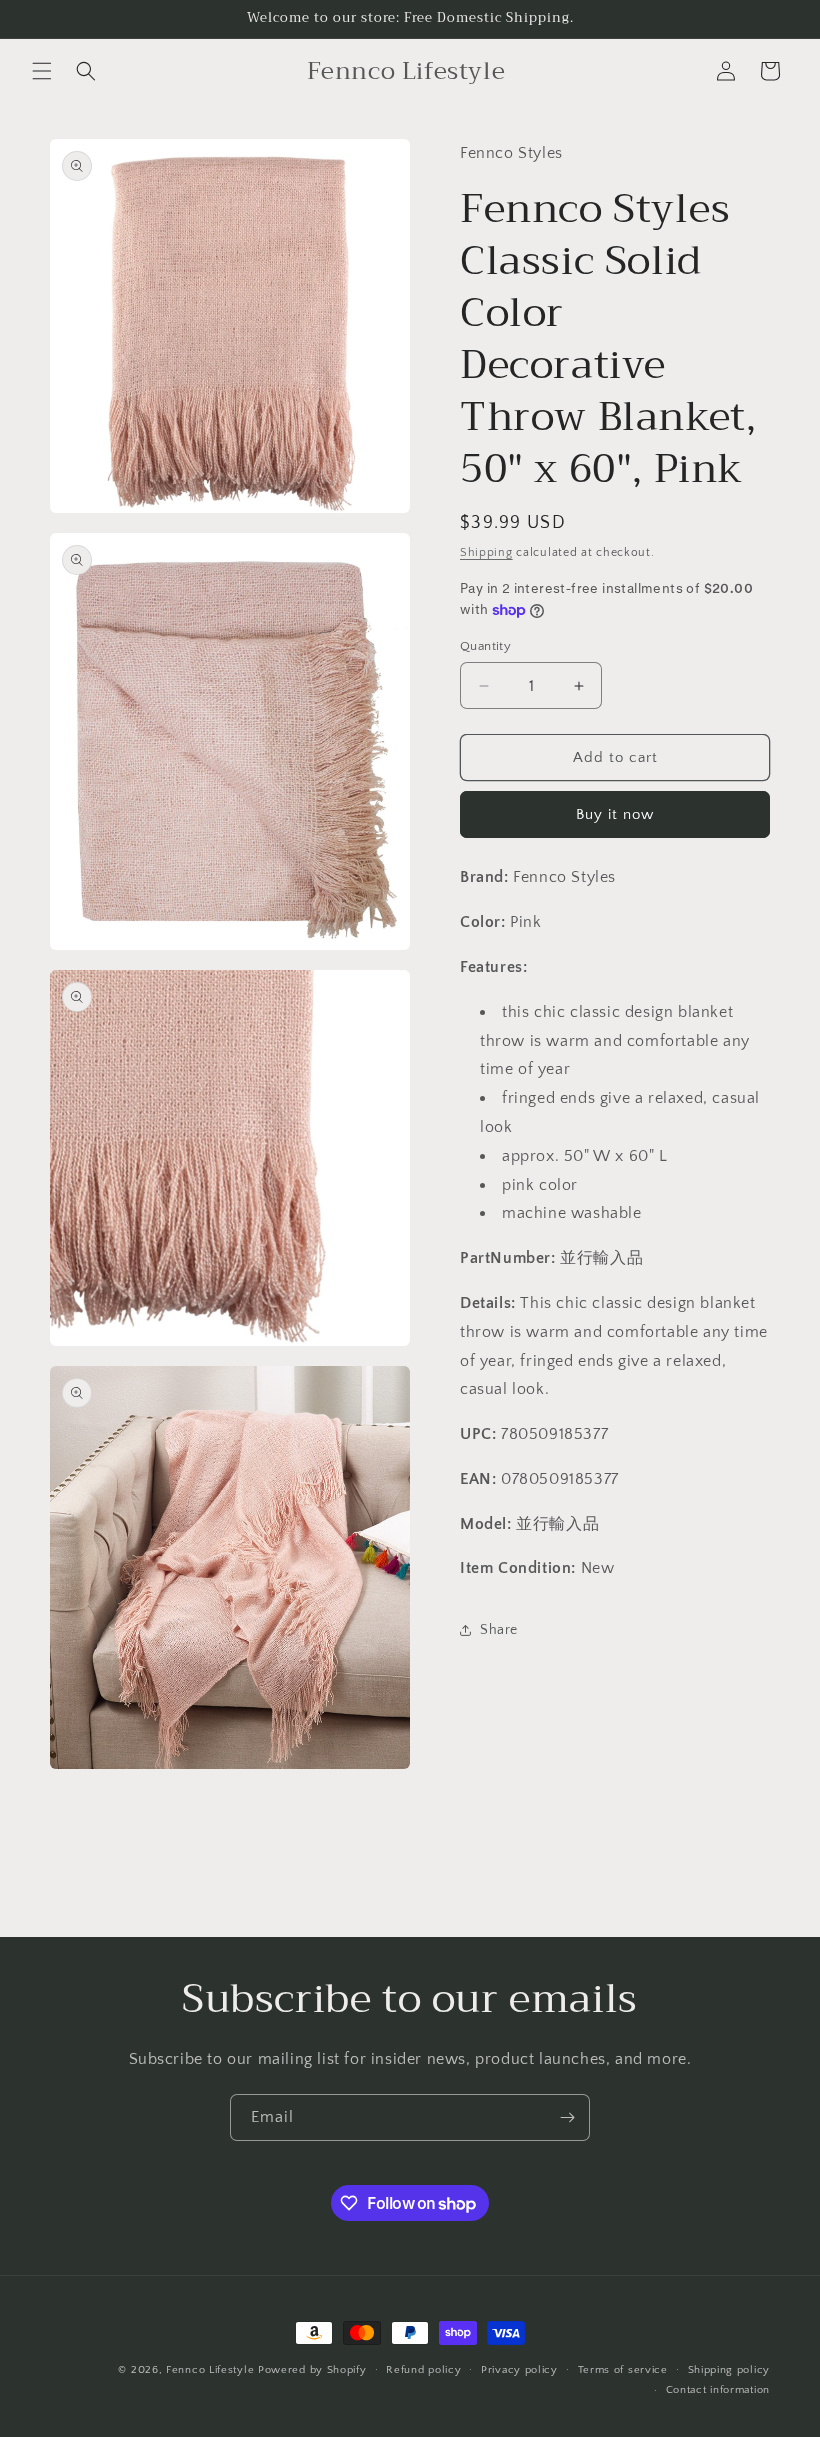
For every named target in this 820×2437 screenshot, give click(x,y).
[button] (42, 71)
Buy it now (615, 814)
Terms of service (623, 2370)
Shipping (486, 552)
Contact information (718, 2390)
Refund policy (423, 2370)
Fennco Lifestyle (210, 2370)
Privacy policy (519, 2370)
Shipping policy (729, 2370)
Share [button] (499, 1630)
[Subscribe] (567, 2117)
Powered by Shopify (312, 2370)
